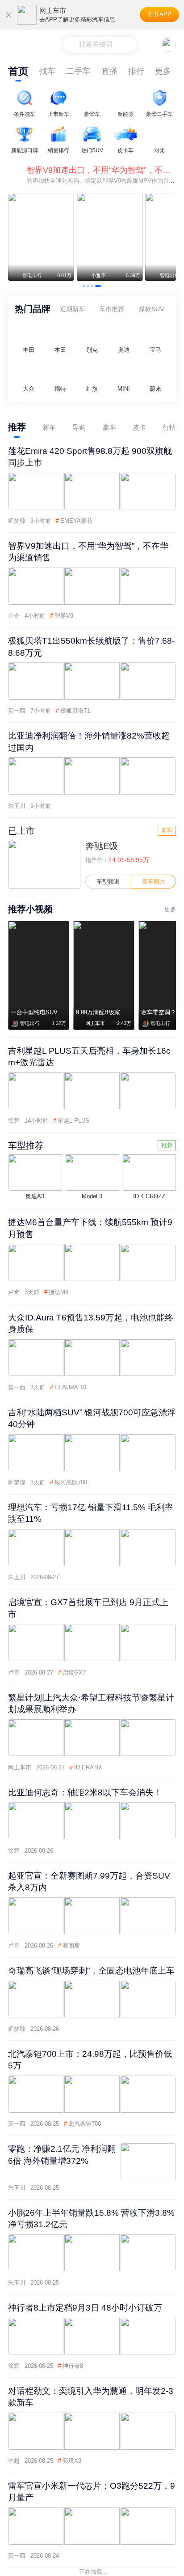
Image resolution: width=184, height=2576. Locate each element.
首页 (18, 71)
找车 (47, 71)
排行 (136, 71)
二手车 (78, 71)
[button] (86, 286)
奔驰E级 (102, 846)
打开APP (160, 14)
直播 (109, 71)
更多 (163, 71)
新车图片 (154, 882)
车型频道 (108, 882)
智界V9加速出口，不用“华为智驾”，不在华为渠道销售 (101, 170)
